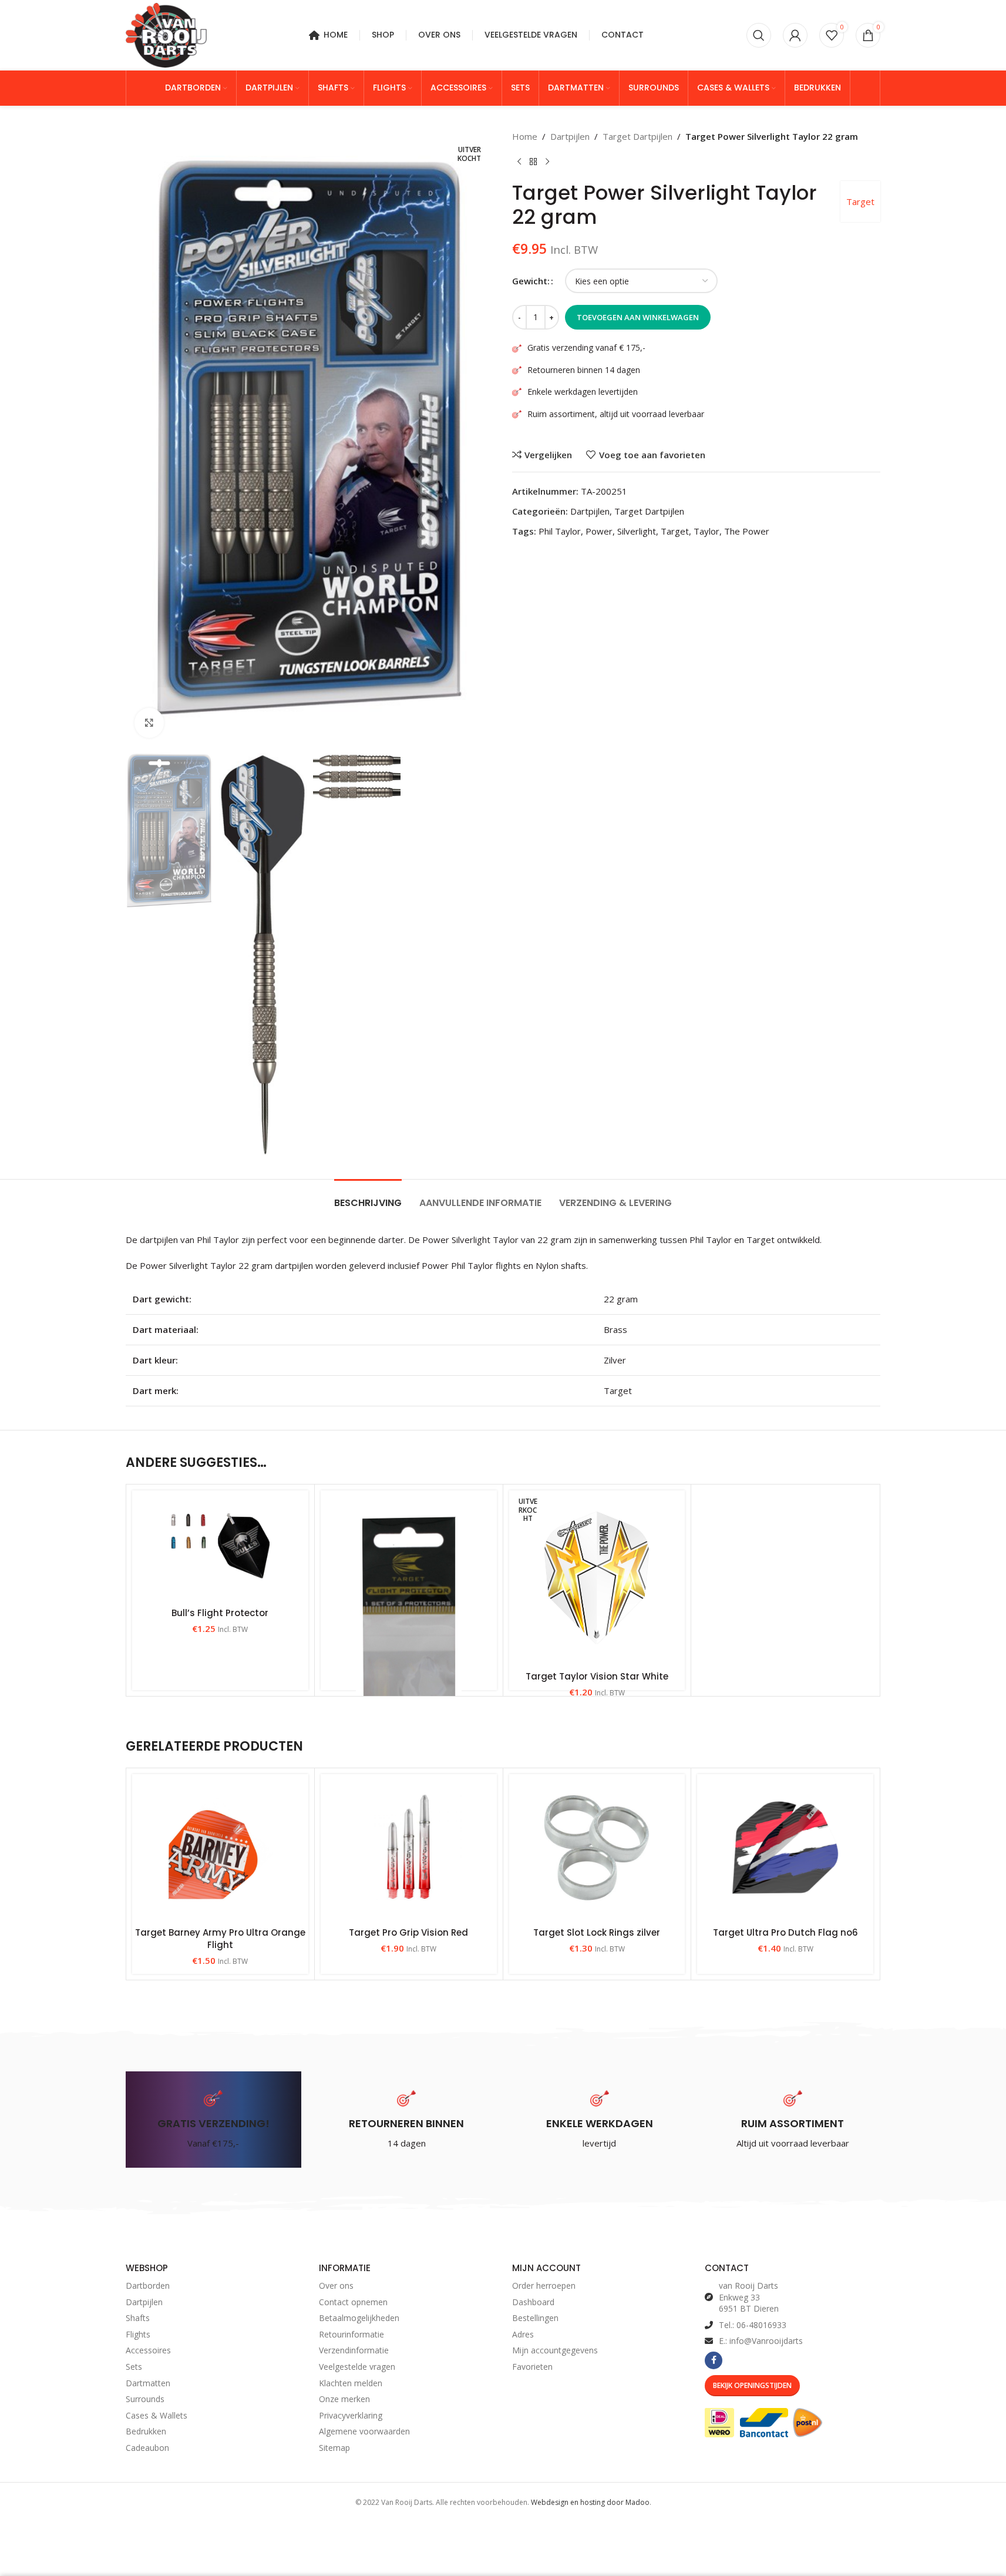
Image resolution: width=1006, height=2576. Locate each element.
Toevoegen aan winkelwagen (638, 317)
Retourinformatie (351, 2334)
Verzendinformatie (354, 2351)
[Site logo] (166, 34)
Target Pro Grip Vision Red (408, 1932)
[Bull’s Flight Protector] (220, 1546)
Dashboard (533, 2302)
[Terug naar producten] (533, 162)
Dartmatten (148, 2383)
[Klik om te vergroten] (149, 723)
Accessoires (148, 2351)
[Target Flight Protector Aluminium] (409, 1637)
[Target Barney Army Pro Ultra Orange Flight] (220, 1848)
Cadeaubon (147, 2448)
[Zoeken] (759, 35)
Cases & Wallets (157, 2415)
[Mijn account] (795, 35)
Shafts (138, 2318)
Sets (134, 2367)
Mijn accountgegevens (555, 2351)
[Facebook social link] (714, 2360)
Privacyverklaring (351, 2415)
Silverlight (637, 531)
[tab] (368, 1197)
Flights (138, 2334)
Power (599, 531)
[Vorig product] (519, 162)
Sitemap (334, 2448)
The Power (747, 531)
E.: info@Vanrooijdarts (761, 2341)
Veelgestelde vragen (357, 2367)
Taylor (706, 531)
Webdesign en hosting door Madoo (590, 2502)
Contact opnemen (353, 2302)
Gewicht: (531, 281)
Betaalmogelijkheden (359, 2318)
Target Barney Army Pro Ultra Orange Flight (220, 1939)
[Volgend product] (547, 162)
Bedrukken (146, 2432)
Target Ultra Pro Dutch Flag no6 (785, 1932)
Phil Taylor (560, 531)
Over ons (336, 2286)
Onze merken (344, 2399)
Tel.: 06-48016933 (753, 2325)
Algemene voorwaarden (364, 2432)
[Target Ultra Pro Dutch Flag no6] (785, 1848)
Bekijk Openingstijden (752, 2385)
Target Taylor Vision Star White (597, 1676)
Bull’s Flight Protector (220, 1613)
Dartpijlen (570, 136)
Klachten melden (351, 2383)
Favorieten (532, 2367)
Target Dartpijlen (637, 136)
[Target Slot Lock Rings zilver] (597, 1848)
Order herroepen (544, 2286)
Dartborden (148, 2286)
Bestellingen (535, 2318)
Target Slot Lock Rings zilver (597, 1932)
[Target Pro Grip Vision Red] (409, 1848)
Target (860, 201)
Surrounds (145, 2399)
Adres (523, 2334)
